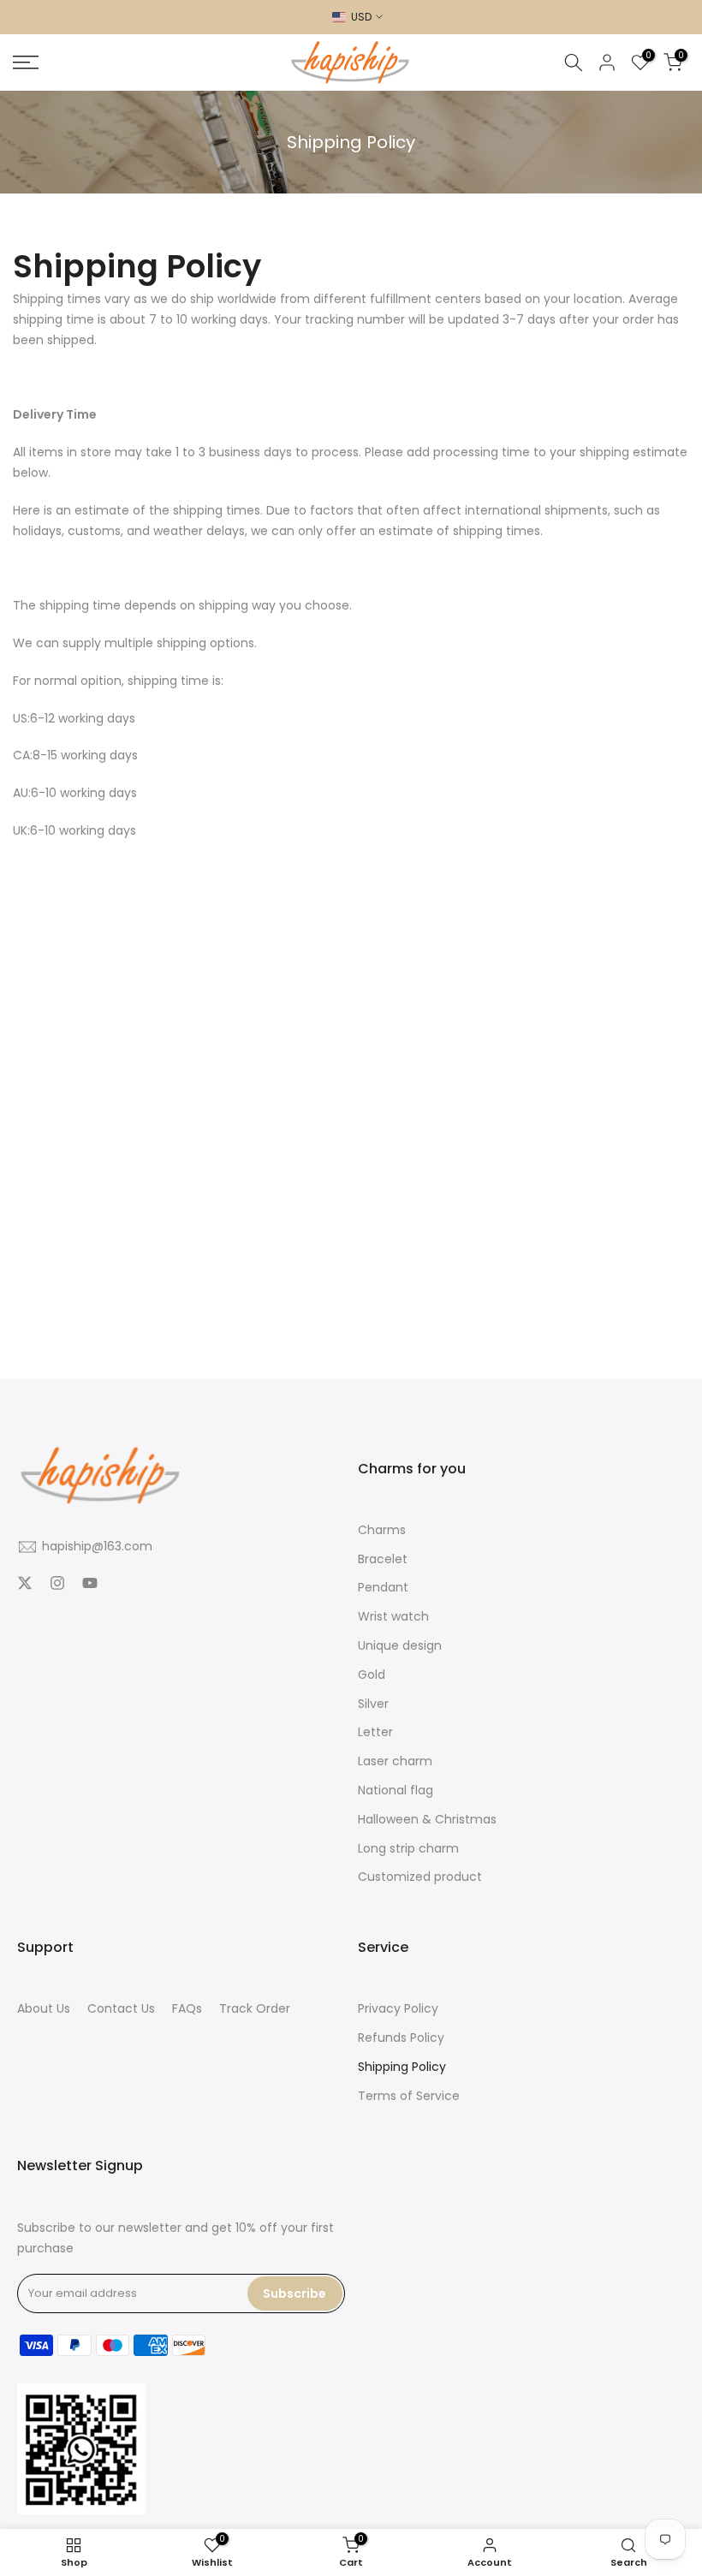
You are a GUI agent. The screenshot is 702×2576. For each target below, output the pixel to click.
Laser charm (395, 1761)
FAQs (187, 2009)
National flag (396, 1791)
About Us (44, 2009)
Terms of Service (409, 2096)
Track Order (255, 2009)
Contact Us (121, 2009)
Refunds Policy (401, 2038)
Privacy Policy (398, 2009)
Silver (373, 1704)
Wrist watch (393, 1617)
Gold (372, 1675)
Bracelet (383, 1559)
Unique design (400, 1646)
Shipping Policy (402, 2067)
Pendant (383, 1588)
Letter (375, 1732)
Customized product (420, 1877)
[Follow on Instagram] (57, 1585)
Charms (382, 1530)
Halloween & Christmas (427, 1820)
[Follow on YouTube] (90, 1585)
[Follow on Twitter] (25, 1585)
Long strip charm (408, 1849)
